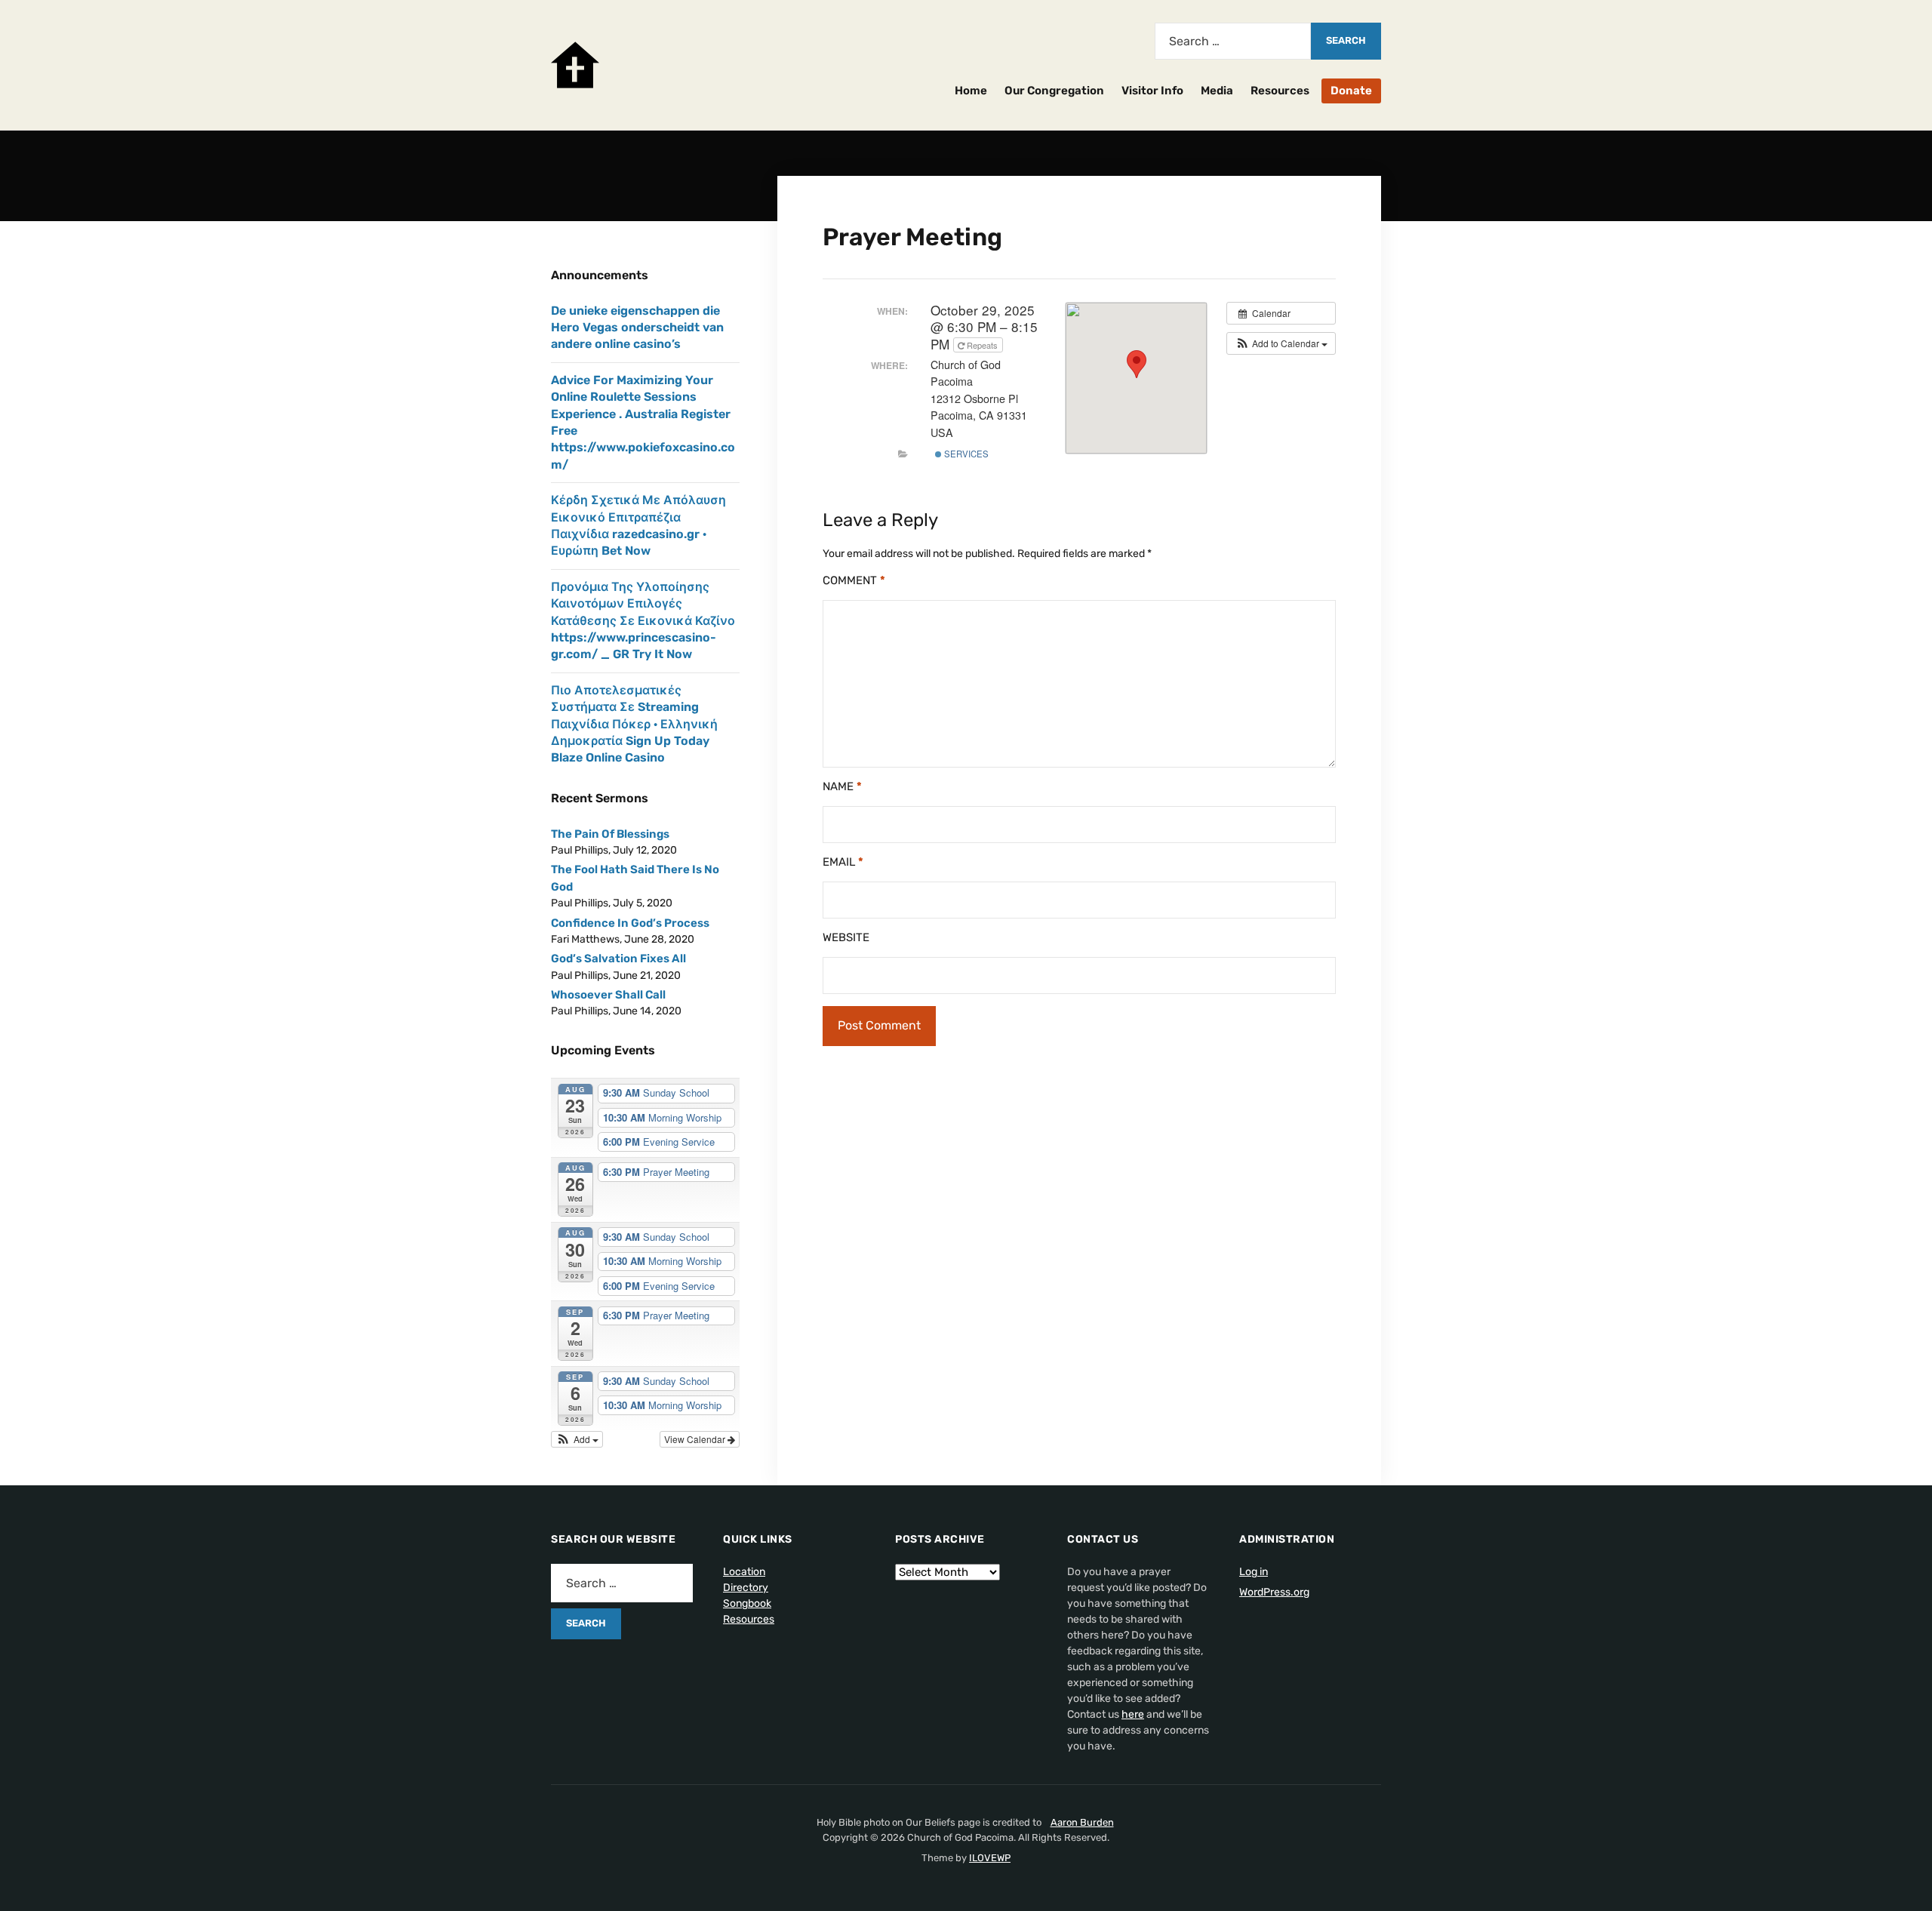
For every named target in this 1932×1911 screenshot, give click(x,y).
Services (965, 454)
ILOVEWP (990, 1858)
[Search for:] (1233, 41)
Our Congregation (1054, 91)
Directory (746, 1588)
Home (971, 91)
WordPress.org (1274, 1592)
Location (744, 1572)
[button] (1281, 343)
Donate (1351, 91)
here (1133, 1714)
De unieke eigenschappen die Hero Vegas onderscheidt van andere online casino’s (637, 328)
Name (842, 786)
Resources (1280, 91)
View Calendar (696, 1439)
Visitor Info (1152, 91)
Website (846, 937)
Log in (1254, 1572)
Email (843, 862)
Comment (854, 580)
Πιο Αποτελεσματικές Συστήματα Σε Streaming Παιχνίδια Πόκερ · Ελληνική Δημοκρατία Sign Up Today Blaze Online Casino (634, 724)
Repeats (982, 345)
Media (1217, 91)
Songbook (747, 1603)
